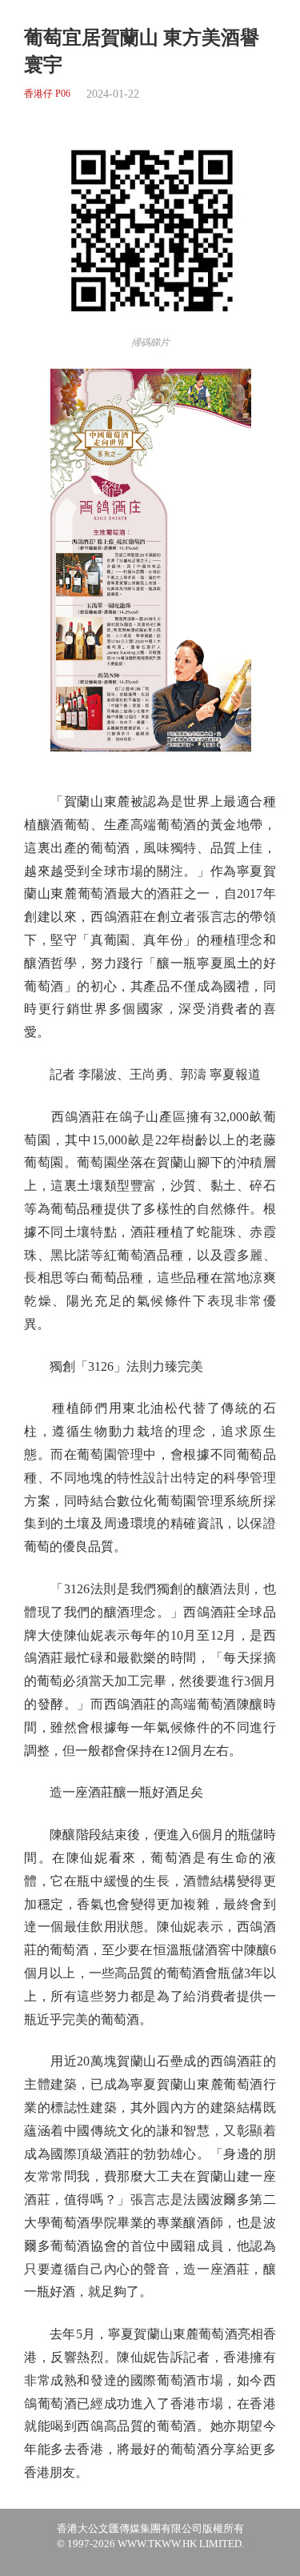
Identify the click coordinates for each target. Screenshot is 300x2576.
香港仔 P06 (47, 94)
